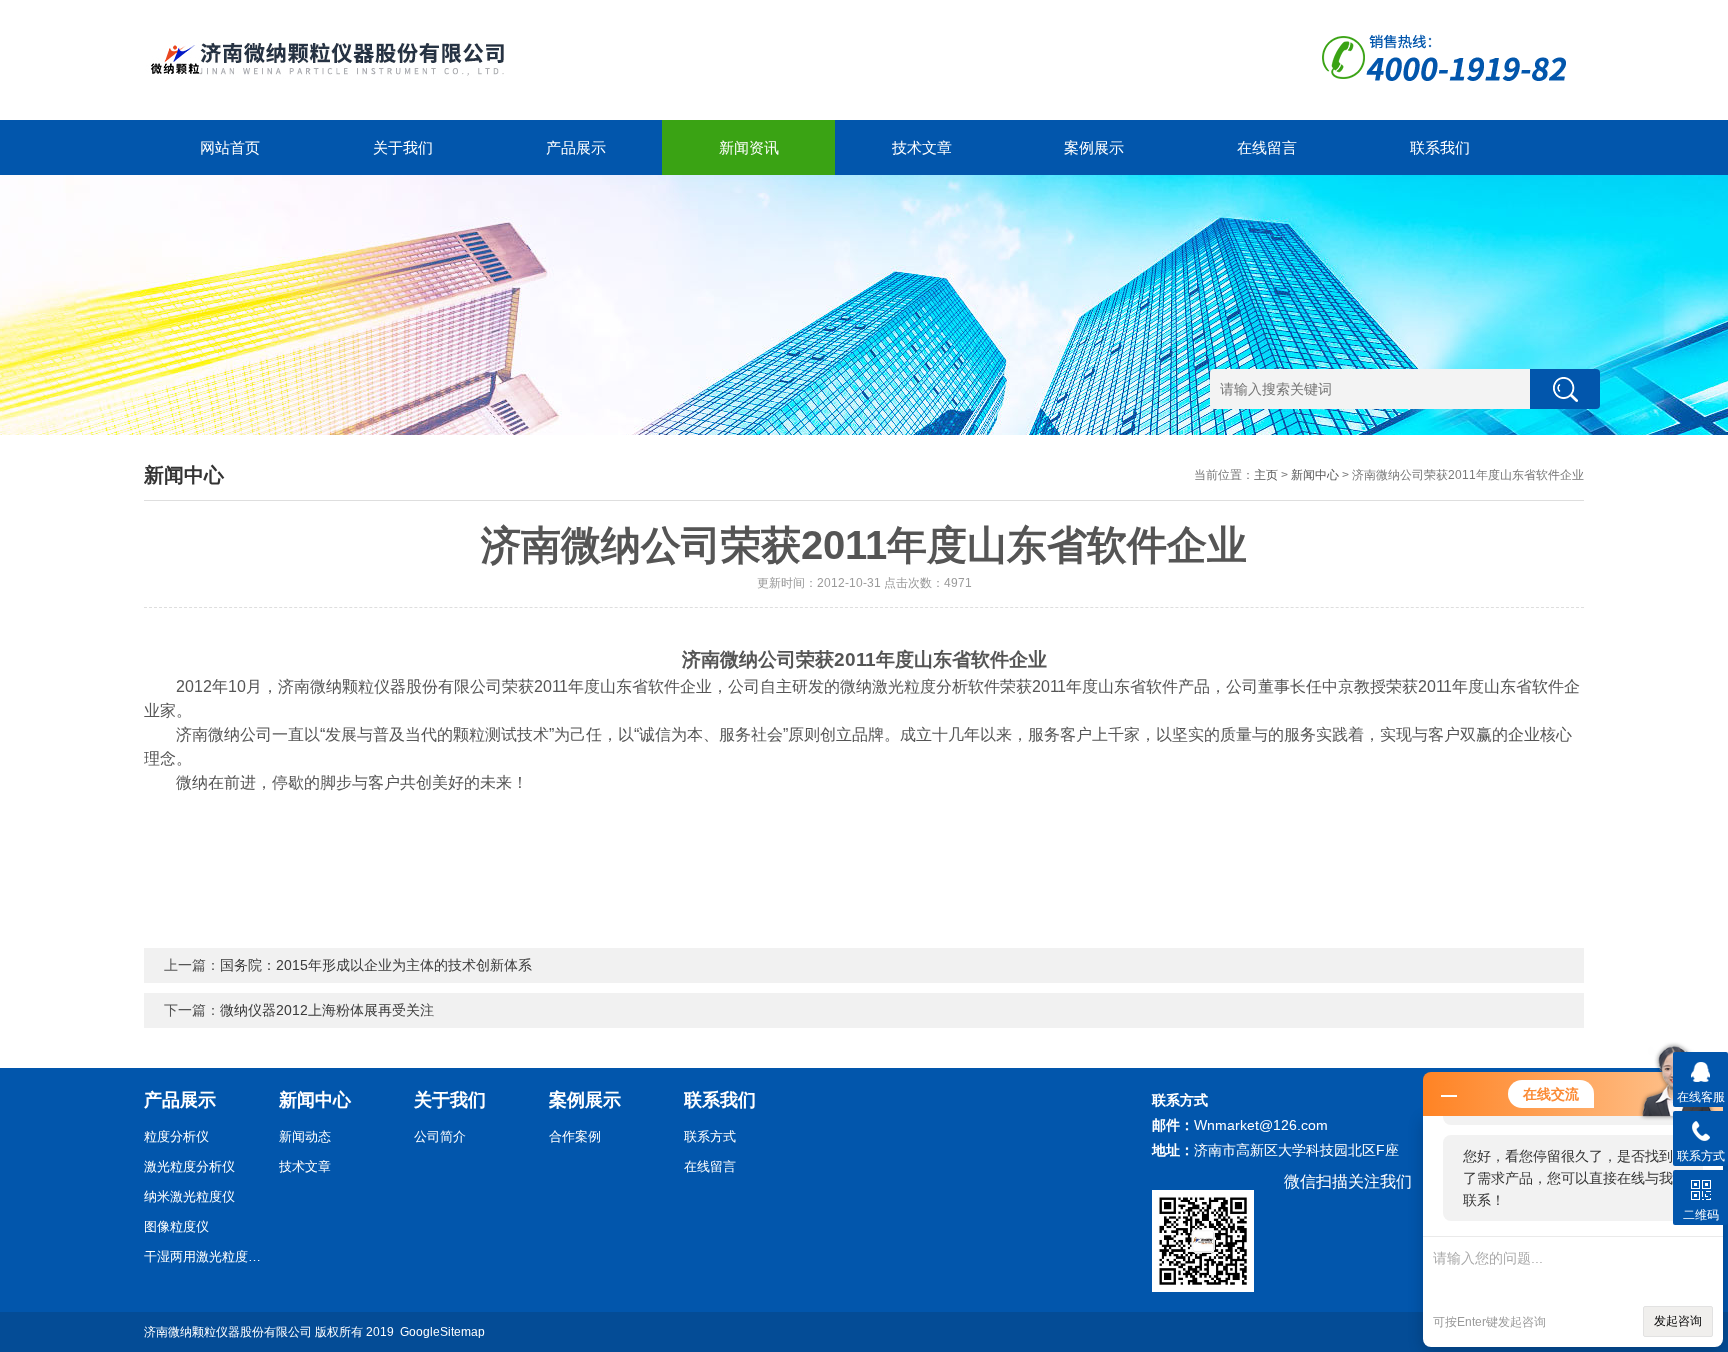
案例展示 (1094, 147)
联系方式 (710, 1136)
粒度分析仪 (176, 1136)
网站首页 (230, 147)
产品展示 (576, 147)
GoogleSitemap (442, 1332)
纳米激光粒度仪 (189, 1196)
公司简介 (440, 1136)
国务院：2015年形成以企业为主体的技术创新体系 (376, 965)
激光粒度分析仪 (189, 1166)
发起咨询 (1678, 1321)
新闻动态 (305, 1136)
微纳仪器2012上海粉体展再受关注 (327, 1010)
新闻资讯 (749, 147)
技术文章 (922, 147)
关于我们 (403, 147)
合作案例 (575, 1136)
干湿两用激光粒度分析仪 (204, 1256)
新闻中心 (1315, 475)
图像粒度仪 (176, 1226)
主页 (1266, 475)
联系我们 (1440, 147)
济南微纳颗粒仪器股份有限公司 (228, 1332)
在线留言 (1267, 147)
